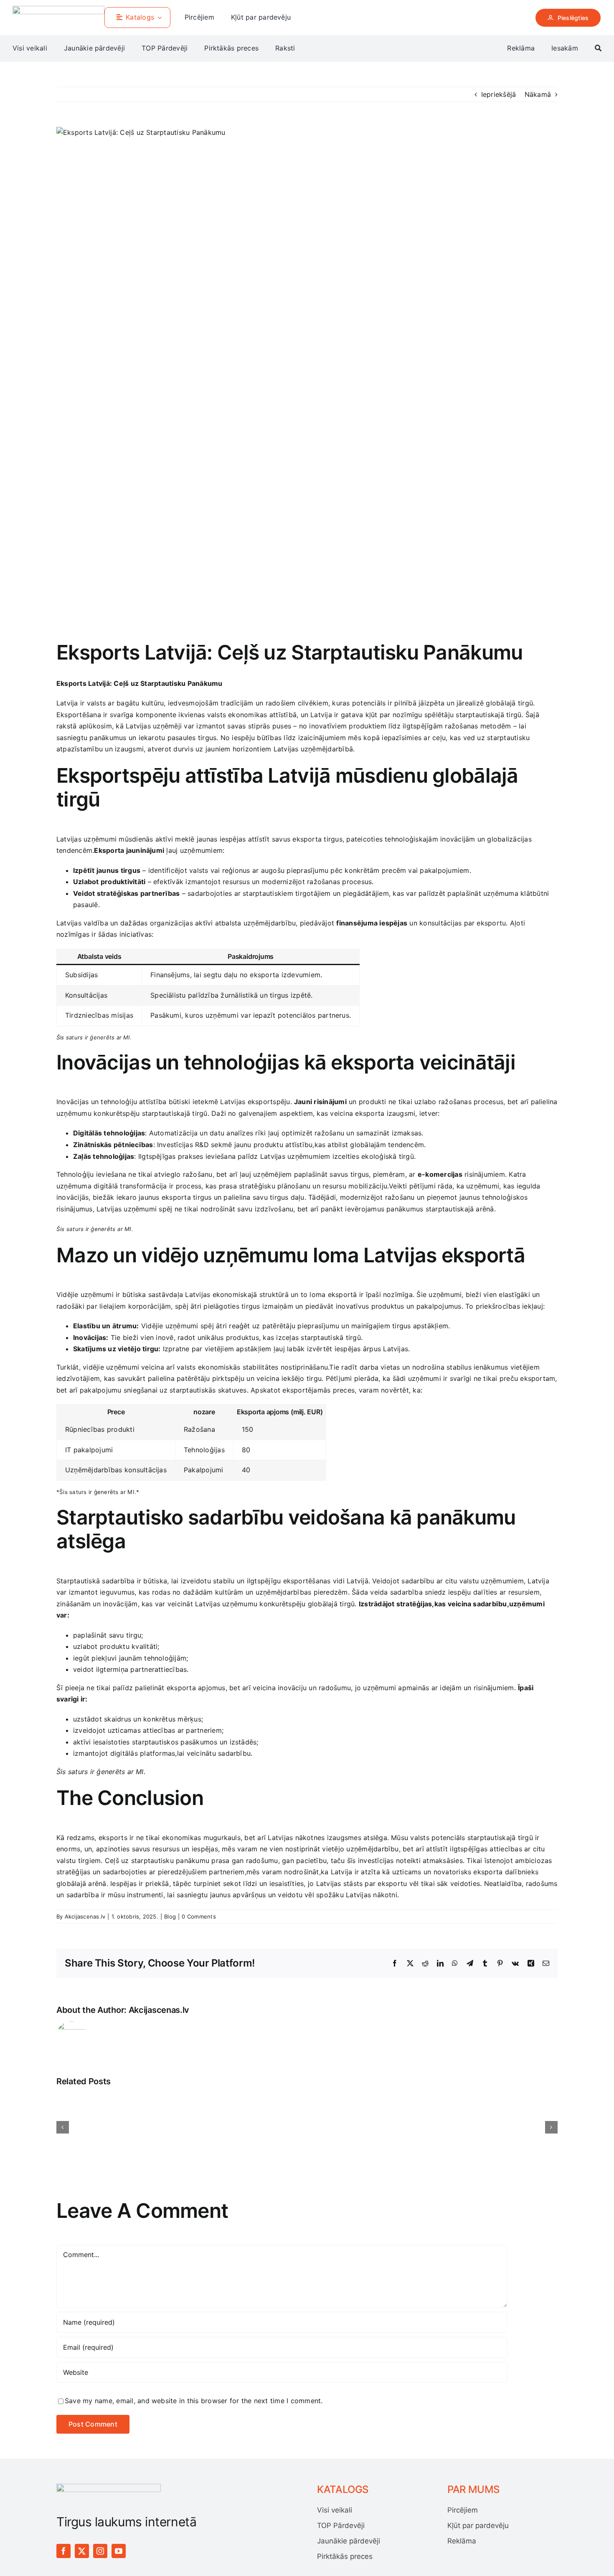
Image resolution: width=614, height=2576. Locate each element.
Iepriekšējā (499, 94)
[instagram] (100, 2551)
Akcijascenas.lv (85, 1916)
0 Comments (199, 1916)
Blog (170, 1916)
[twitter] (82, 2551)
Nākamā (538, 94)
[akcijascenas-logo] (58, 9)
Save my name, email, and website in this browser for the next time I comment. (194, 2401)
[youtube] (119, 2551)
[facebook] (63, 2551)
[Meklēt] (598, 48)
